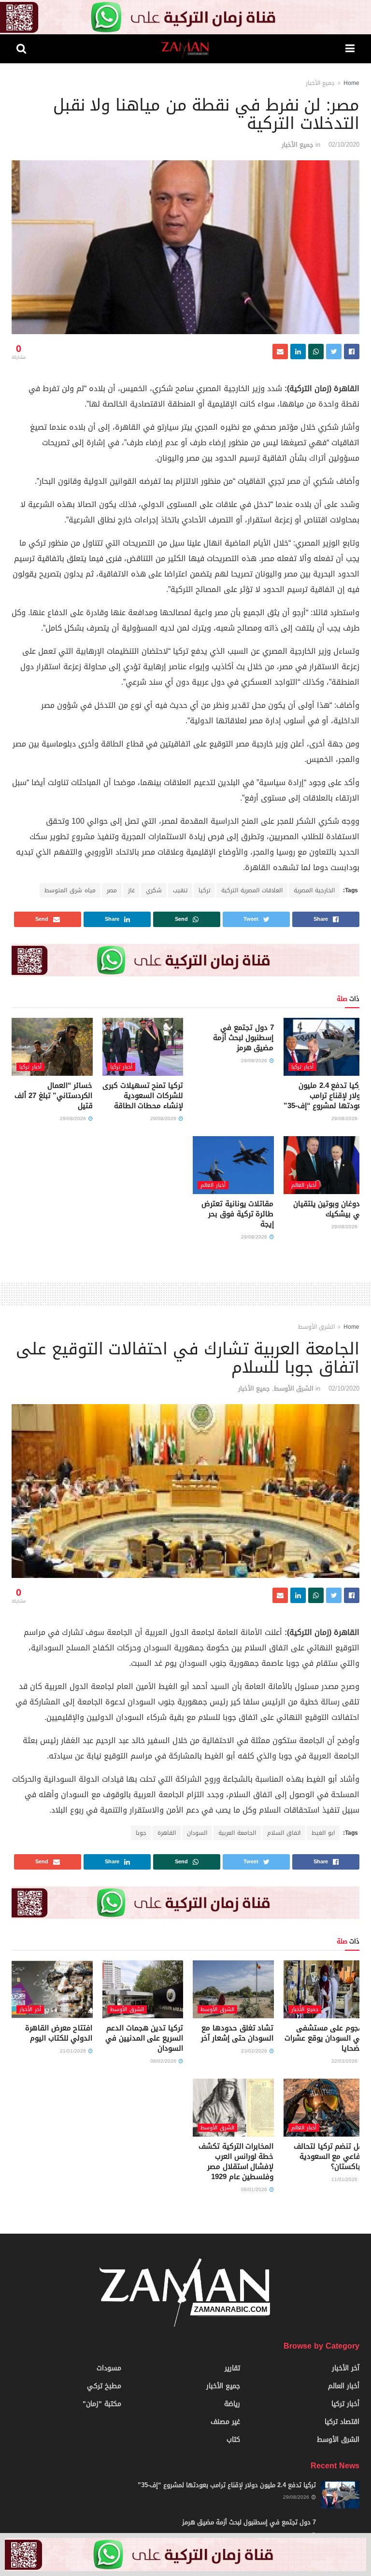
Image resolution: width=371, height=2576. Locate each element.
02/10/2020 (344, 145)
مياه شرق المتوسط (70, 890)
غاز (131, 890)
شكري (154, 890)
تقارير (232, 2368)
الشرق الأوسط (316, 1327)
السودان (197, 1833)
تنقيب (180, 890)
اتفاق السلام (284, 1833)
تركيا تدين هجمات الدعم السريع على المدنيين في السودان (144, 2038)
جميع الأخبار (320, 83)
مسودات (109, 2368)
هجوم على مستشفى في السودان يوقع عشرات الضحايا (324, 2038)
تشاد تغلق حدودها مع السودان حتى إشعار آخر (237, 2033)
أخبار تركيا (302, 1067)
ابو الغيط (323, 1833)
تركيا (204, 890)
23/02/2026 (255, 2051)
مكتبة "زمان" (102, 2404)
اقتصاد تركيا (342, 2422)
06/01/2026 (255, 2189)
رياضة (232, 2404)
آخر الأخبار (30, 2009)
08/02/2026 (164, 2061)
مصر (112, 890)
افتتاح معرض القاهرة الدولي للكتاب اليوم (59, 2033)
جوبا (141, 1833)
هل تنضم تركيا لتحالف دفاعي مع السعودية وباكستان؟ (329, 2156)
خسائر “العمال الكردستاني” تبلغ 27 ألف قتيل (53, 1096)
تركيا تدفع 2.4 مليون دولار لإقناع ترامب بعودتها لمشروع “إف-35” (324, 1096)
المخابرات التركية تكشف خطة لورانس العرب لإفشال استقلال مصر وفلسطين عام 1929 (236, 2161)
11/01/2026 (345, 2179)
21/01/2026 (74, 2051)
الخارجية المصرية (314, 890)
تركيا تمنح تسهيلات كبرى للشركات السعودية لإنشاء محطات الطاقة (143, 1096)
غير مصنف (225, 2422)
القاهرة (167, 1833)
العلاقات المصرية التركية (252, 890)
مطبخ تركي (104, 2386)
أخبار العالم (304, 1185)
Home (351, 83)
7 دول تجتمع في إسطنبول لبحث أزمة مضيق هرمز (243, 1038)
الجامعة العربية (237, 1833)
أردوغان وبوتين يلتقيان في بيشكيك (329, 1209)
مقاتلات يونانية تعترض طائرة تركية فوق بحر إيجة (237, 1214)
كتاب (233, 2440)
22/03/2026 (345, 2061)
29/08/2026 (345, 1119)
